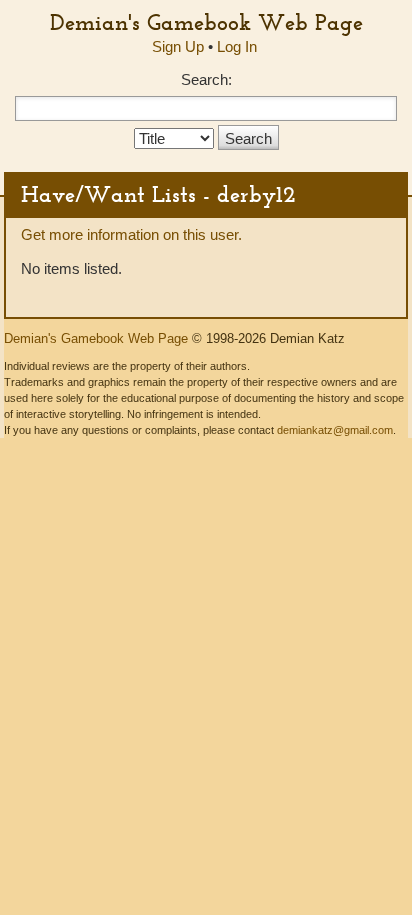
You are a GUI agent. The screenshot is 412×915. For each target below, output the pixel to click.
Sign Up (178, 46)
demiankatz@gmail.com (335, 430)
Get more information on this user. (131, 234)
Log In (237, 46)
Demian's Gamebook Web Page (206, 22)
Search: (206, 79)
